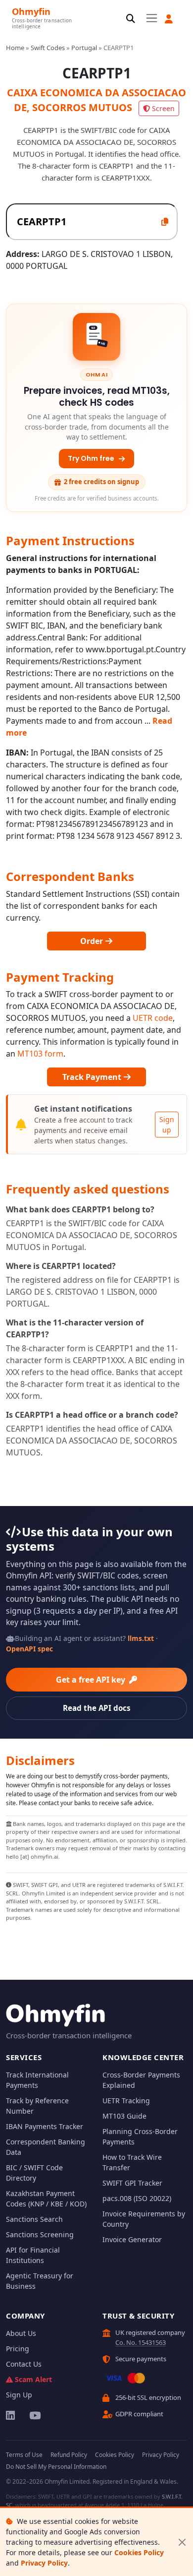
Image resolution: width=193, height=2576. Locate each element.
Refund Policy (69, 2455)
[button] (169, 19)
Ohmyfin (31, 11)
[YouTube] (34, 2415)
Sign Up (19, 2395)
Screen (163, 108)
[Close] (182, 2542)
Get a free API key (92, 1680)
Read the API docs (97, 1708)
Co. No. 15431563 (141, 2342)
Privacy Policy (44, 2563)
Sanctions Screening (40, 2234)
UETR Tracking (126, 2101)
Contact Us (24, 2364)
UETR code (153, 1018)
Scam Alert (33, 2379)
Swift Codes (48, 48)
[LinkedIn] (11, 2415)
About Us (21, 2333)
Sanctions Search (34, 2219)
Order (93, 941)
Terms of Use (24, 2455)
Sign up (167, 1125)
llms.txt (141, 1638)
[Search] (131, 19)
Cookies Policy (139, 2552)
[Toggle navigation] (152, 18)
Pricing (18, 2349)
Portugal (84, 48)
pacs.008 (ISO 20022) (137, 2198)
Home (15, 48)
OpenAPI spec (29, 1649)
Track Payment (93, 1077)
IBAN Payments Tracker (45, 2126)
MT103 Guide (124, 2116)
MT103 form (40, 1054)
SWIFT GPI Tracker (132, 2183)
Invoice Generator (132, 2239)
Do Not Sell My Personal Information (56, 2467)
